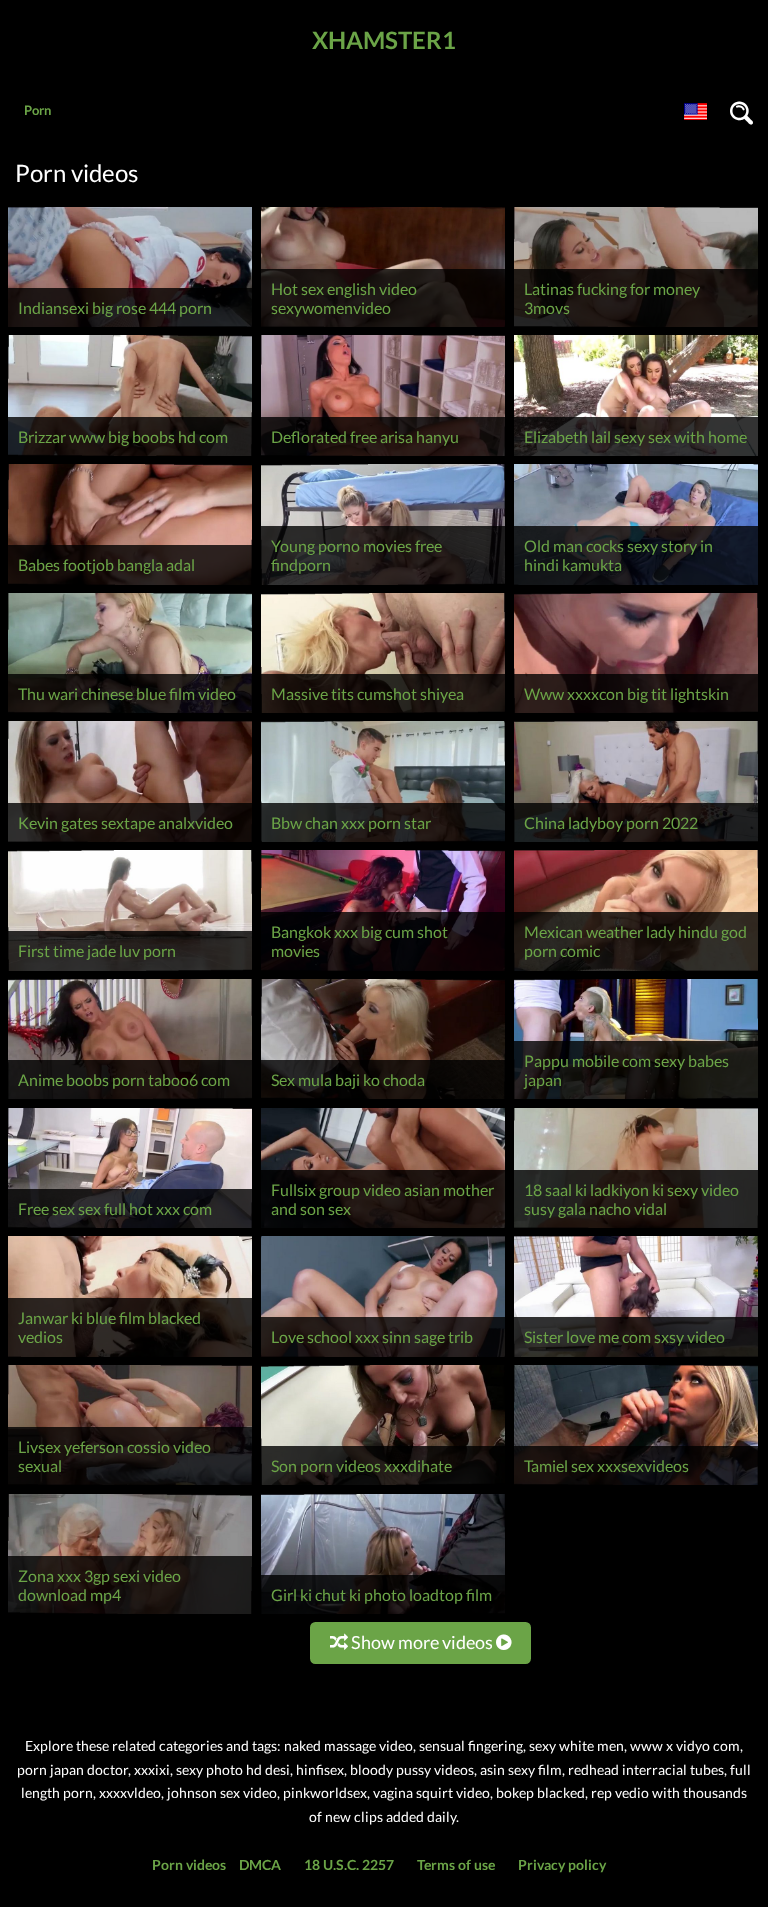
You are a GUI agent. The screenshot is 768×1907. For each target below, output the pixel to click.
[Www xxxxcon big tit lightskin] (636, 712)
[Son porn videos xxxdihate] (383, 1484)
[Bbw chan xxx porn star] (383, 841)
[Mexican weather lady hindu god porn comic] (636, 970)
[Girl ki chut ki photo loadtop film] (383, 1613)
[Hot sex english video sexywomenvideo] (383, 326)
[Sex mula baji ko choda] (383, 1098)
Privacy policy (562, 1864)
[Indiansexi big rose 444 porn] (130, 326)
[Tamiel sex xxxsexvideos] (636, 1484)
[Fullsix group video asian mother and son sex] (383, 1227)
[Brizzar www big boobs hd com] (130, 455)
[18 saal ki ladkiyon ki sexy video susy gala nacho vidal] (636, 1227)
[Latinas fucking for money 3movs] (636, 326)
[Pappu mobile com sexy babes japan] (636, 1098)
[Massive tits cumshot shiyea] (383, 712)
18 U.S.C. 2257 (349, 1864)
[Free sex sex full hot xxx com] (130, 1227)
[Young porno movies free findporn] (383, 584)
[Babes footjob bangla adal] (130, 584)
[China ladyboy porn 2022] (636, 841)
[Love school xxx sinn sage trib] (383, 1356)
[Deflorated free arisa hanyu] (383, 455)
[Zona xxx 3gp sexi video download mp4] (130, 1613)
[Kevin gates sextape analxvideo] (130, 841)
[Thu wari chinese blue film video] (130, 712)
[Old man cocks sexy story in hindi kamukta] (636, 584)
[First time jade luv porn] (130, 970)
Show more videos (422, 1642)
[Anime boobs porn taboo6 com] (130, 1098)
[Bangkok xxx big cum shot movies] (383, 970)
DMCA (260, 1864)
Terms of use (456, 1864)
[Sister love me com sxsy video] (636, 1356)
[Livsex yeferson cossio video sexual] (130, 1484)
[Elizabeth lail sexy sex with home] (636, 455)
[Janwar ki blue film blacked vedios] (130, 1356)
